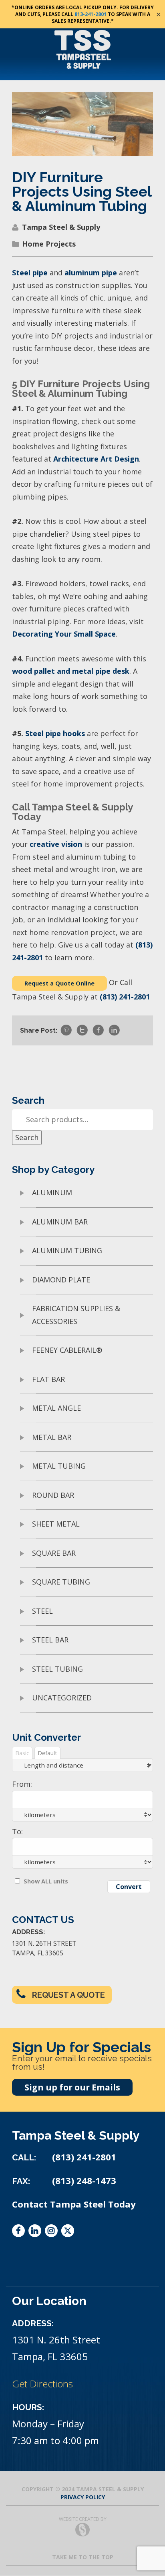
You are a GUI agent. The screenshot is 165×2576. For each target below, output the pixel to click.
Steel (42, 1611)
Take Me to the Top (83, 2557)
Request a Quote (68, 1995)
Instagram (51, 2231)
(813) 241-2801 (125, 997)
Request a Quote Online (59, 983)
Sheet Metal (56, 1524)
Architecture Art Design (96, 459)
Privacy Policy (83, 2497)
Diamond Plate (61, 1280)
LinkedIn (35, 2231)
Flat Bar (48, 1379)
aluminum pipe (91, 273)
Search (27, 1137)
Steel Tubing (57, 1669)
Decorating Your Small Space (64, 634)
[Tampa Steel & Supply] (83, 49)
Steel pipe (30, 273)
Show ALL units (46, 1881)
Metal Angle (56, 1408)
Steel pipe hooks (55, 733)
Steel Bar (50, 1640)
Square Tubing (61, 1582)
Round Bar (53, 1495)
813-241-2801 (91, 14)
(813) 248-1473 (84, 2181)
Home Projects (49, 244)
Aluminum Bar (60, 1222)
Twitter (68, 2230)
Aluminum (52, 1192)
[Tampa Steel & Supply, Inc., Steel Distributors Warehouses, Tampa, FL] (42, 2267)
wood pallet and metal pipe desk (71, 671)
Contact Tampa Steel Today (74, 2204)
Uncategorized (62, 1698)
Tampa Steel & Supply (61, 227)
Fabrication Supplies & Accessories (76, 1315)
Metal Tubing (59, 1466)
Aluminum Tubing (67, 1250)
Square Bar (54, 1553)
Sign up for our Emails (72, 2087)
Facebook (18, 2231)
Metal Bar (52, 1437)
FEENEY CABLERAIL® (67, 1350)
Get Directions (42, 2384)
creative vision (56, 844)
